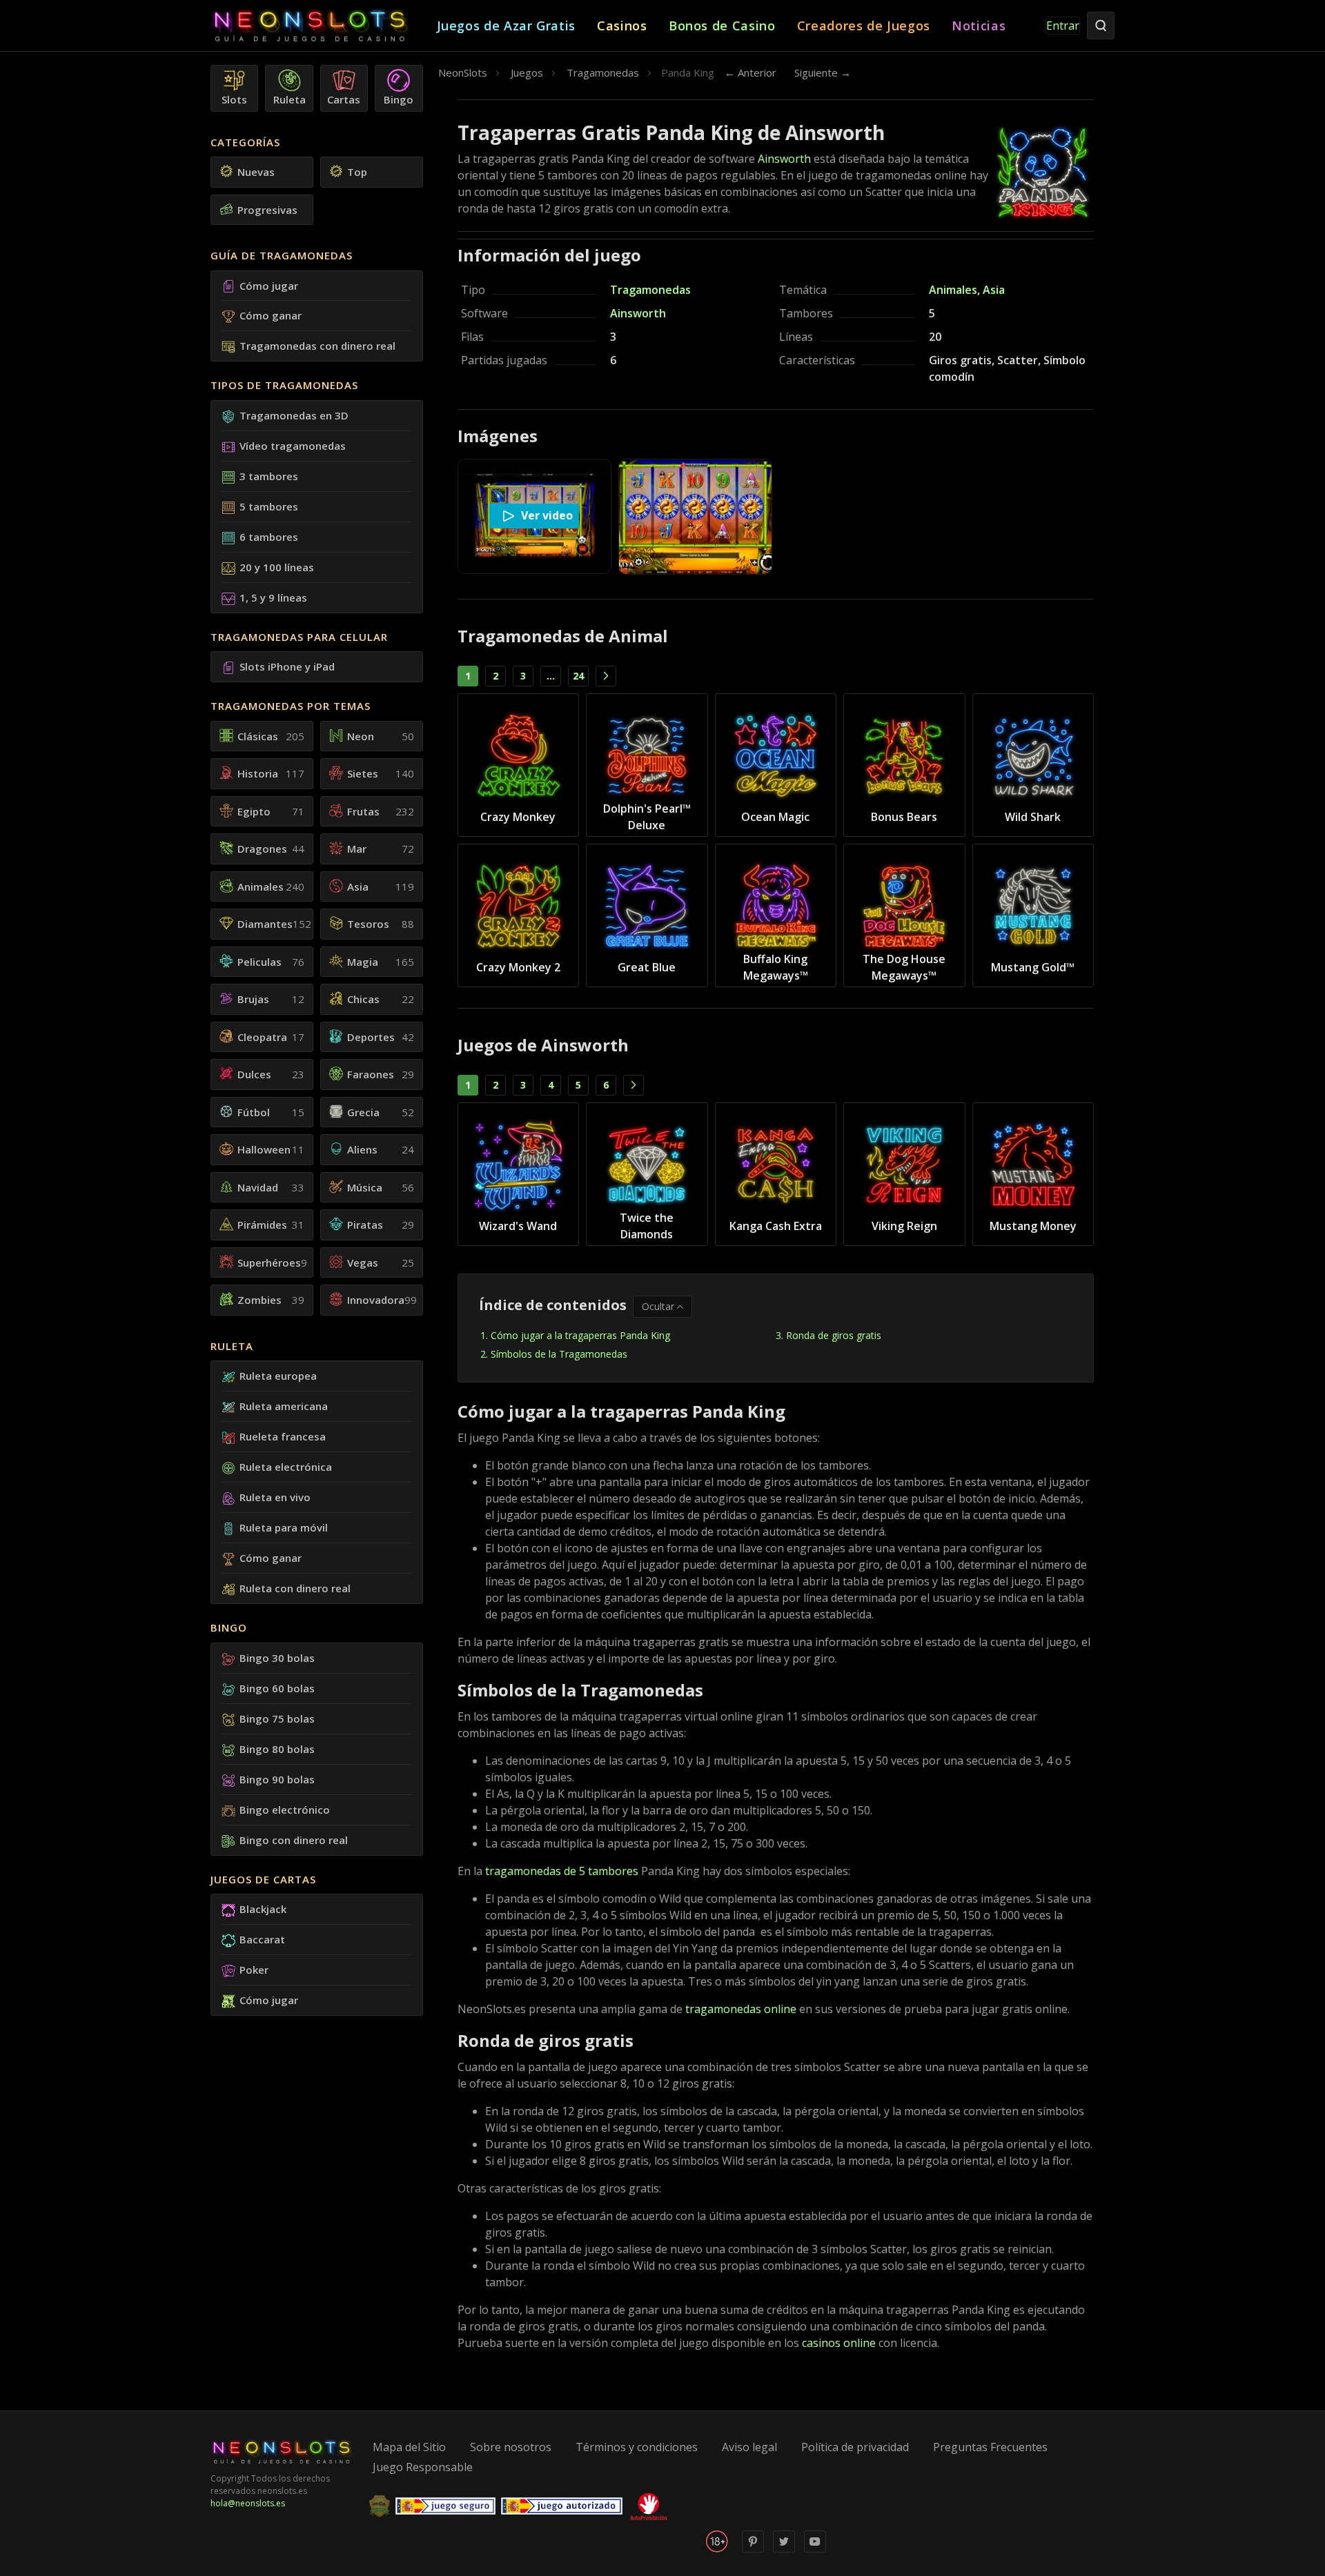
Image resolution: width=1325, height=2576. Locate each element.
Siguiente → (823, 72)
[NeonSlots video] (815, 2549)
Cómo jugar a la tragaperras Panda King (582, 1335)
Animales (953, 290)
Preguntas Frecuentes (990, 2447)
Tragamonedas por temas (291, 706)
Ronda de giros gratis (834, 1335)
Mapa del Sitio (409, 2447)
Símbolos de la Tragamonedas (559, 1354)
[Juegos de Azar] (324, 26)
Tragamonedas (650, 290)
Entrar (1063, 26)
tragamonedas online (741, 2009)
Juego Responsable (423, 2467)
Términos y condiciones (637, 2447)
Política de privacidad (855, 2447)
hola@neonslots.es (248, 2503)
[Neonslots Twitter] (784, 2549)
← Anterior (750, 72)
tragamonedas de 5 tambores (562, 1871)
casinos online (839, 2343)
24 (578, 676)
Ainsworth (784, 159)
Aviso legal (749, 2447)
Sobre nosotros (511, 2447)
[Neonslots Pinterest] (753, 2549)
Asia (994, 290)
